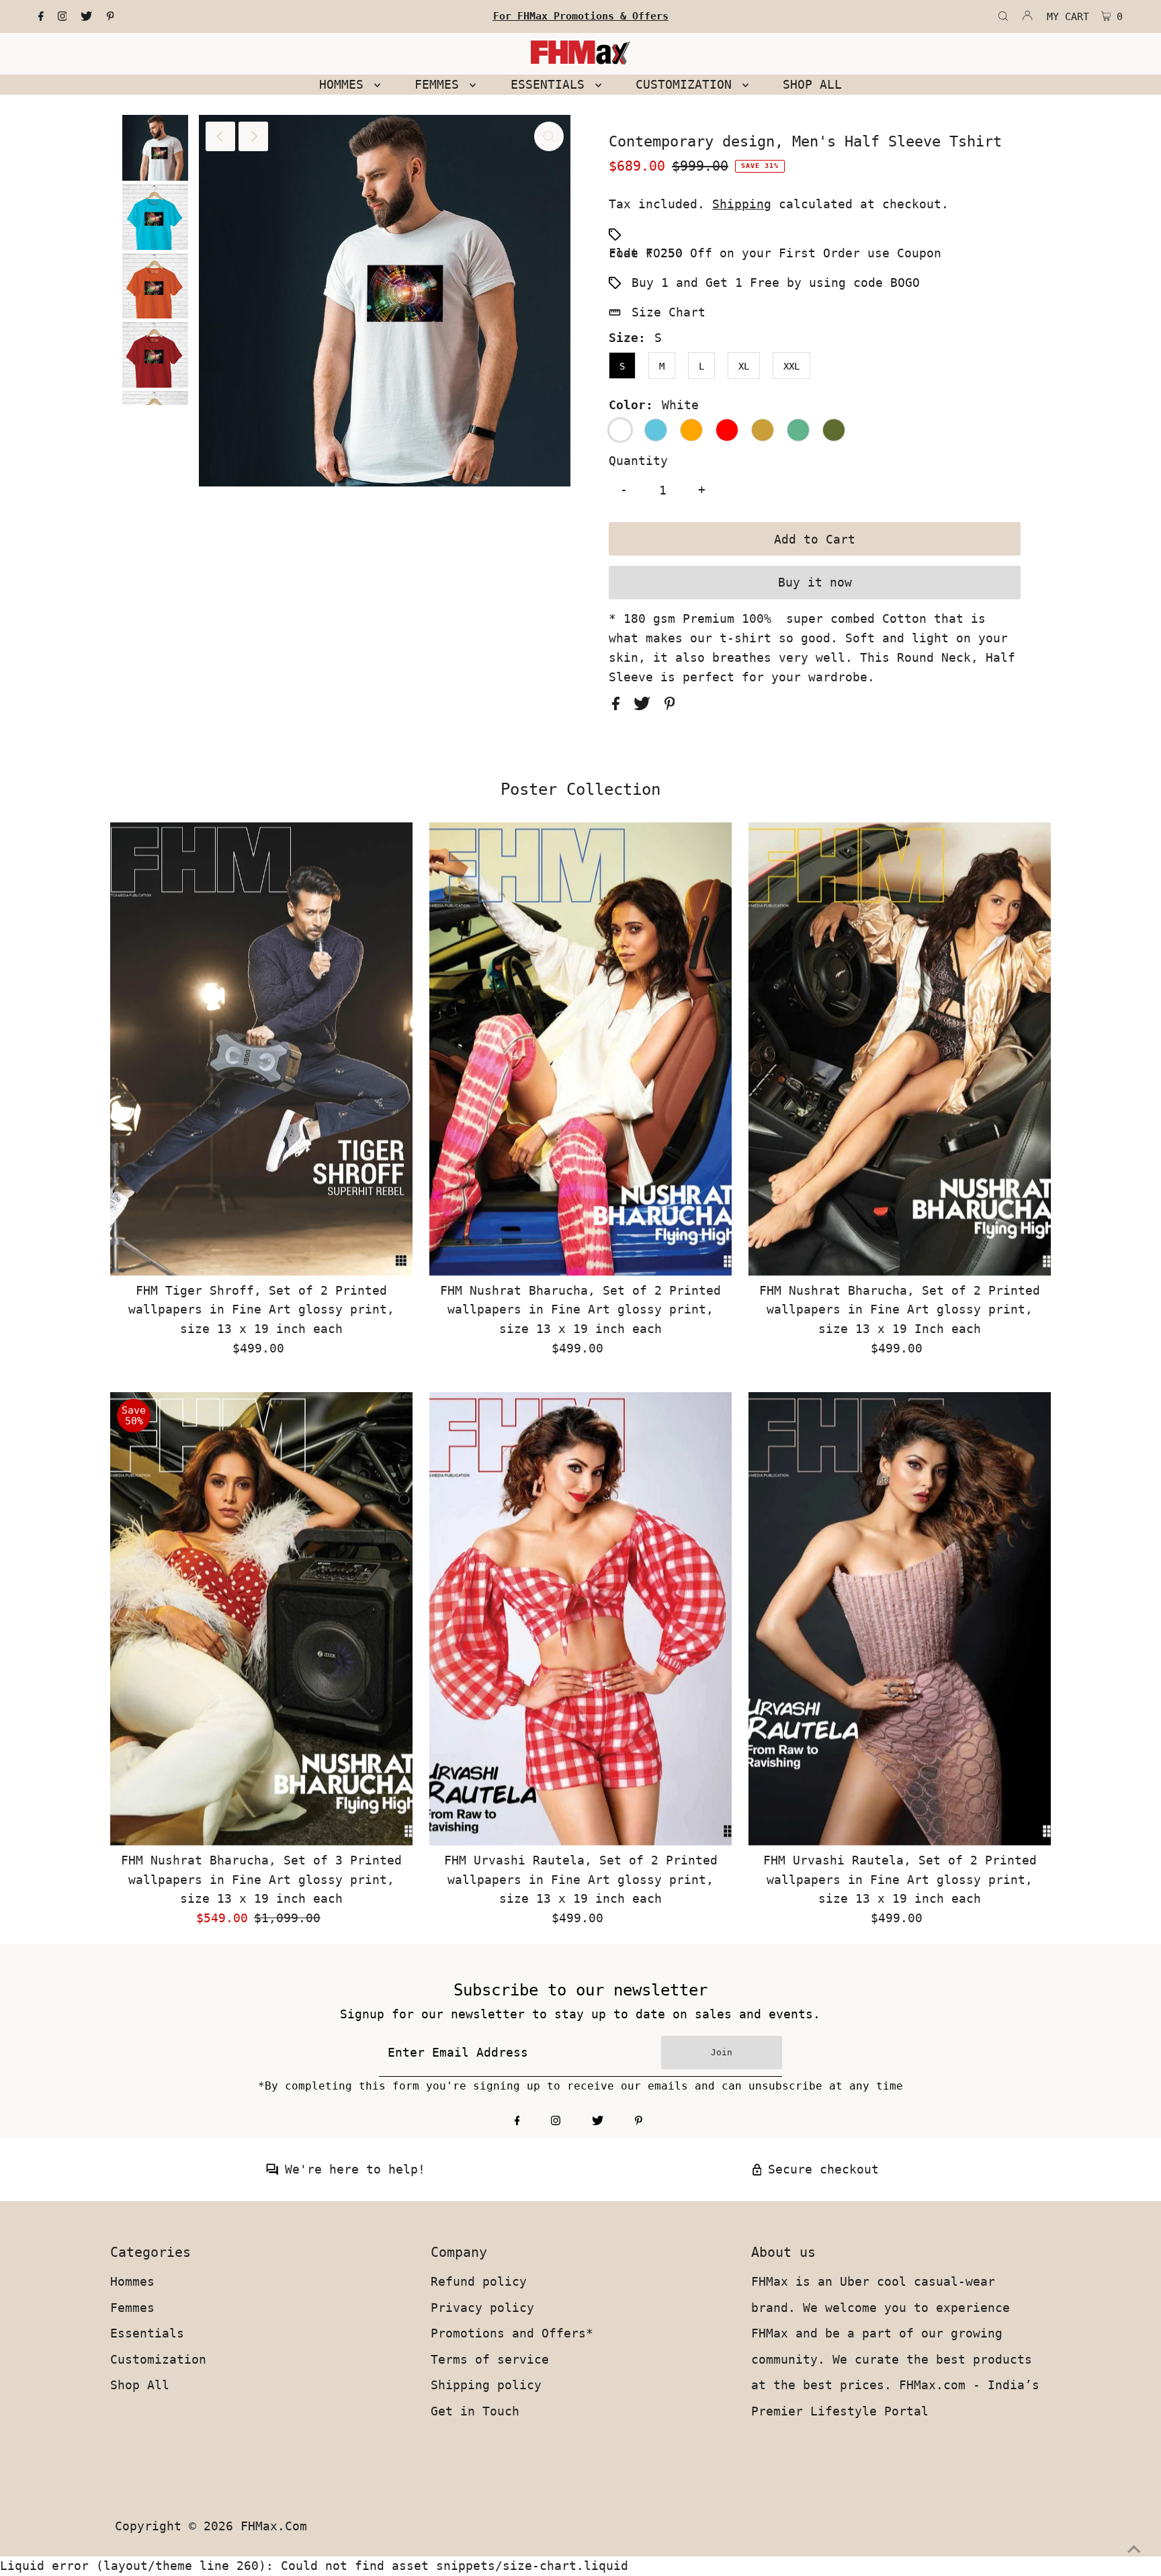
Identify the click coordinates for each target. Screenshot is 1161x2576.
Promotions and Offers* (512, 2333)
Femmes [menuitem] (440, 84)
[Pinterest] (111, 17)
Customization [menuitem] (687, 84)
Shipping (742, 204)
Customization (158, 2359)
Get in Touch (475, 2411)
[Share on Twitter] (646, 706)
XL (744, 366)
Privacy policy (482, 2308)
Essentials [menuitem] (551, 84)
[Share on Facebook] (619, 706)
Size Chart (669, 312)
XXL (791, 366)
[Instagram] (62, 17)
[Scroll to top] (1134, 2549)
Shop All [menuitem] (812, 84)
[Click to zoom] (549, 136)
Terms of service (490, 2359)
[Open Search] (1003, 17)
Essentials (147, 2333)
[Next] (253, 136)
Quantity (638, 461)
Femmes (132, 2308)
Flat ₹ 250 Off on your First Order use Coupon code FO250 (775, 253)
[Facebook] (41, 17)
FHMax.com (274, 2526)
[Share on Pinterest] (670, 706)
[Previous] (220, 136)
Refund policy (479, 2281)
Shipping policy (486, 2385)
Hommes (132, 2281)
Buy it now (815, 582)
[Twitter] (86, 17)
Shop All (140, 2385)
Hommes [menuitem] (345, 84)
